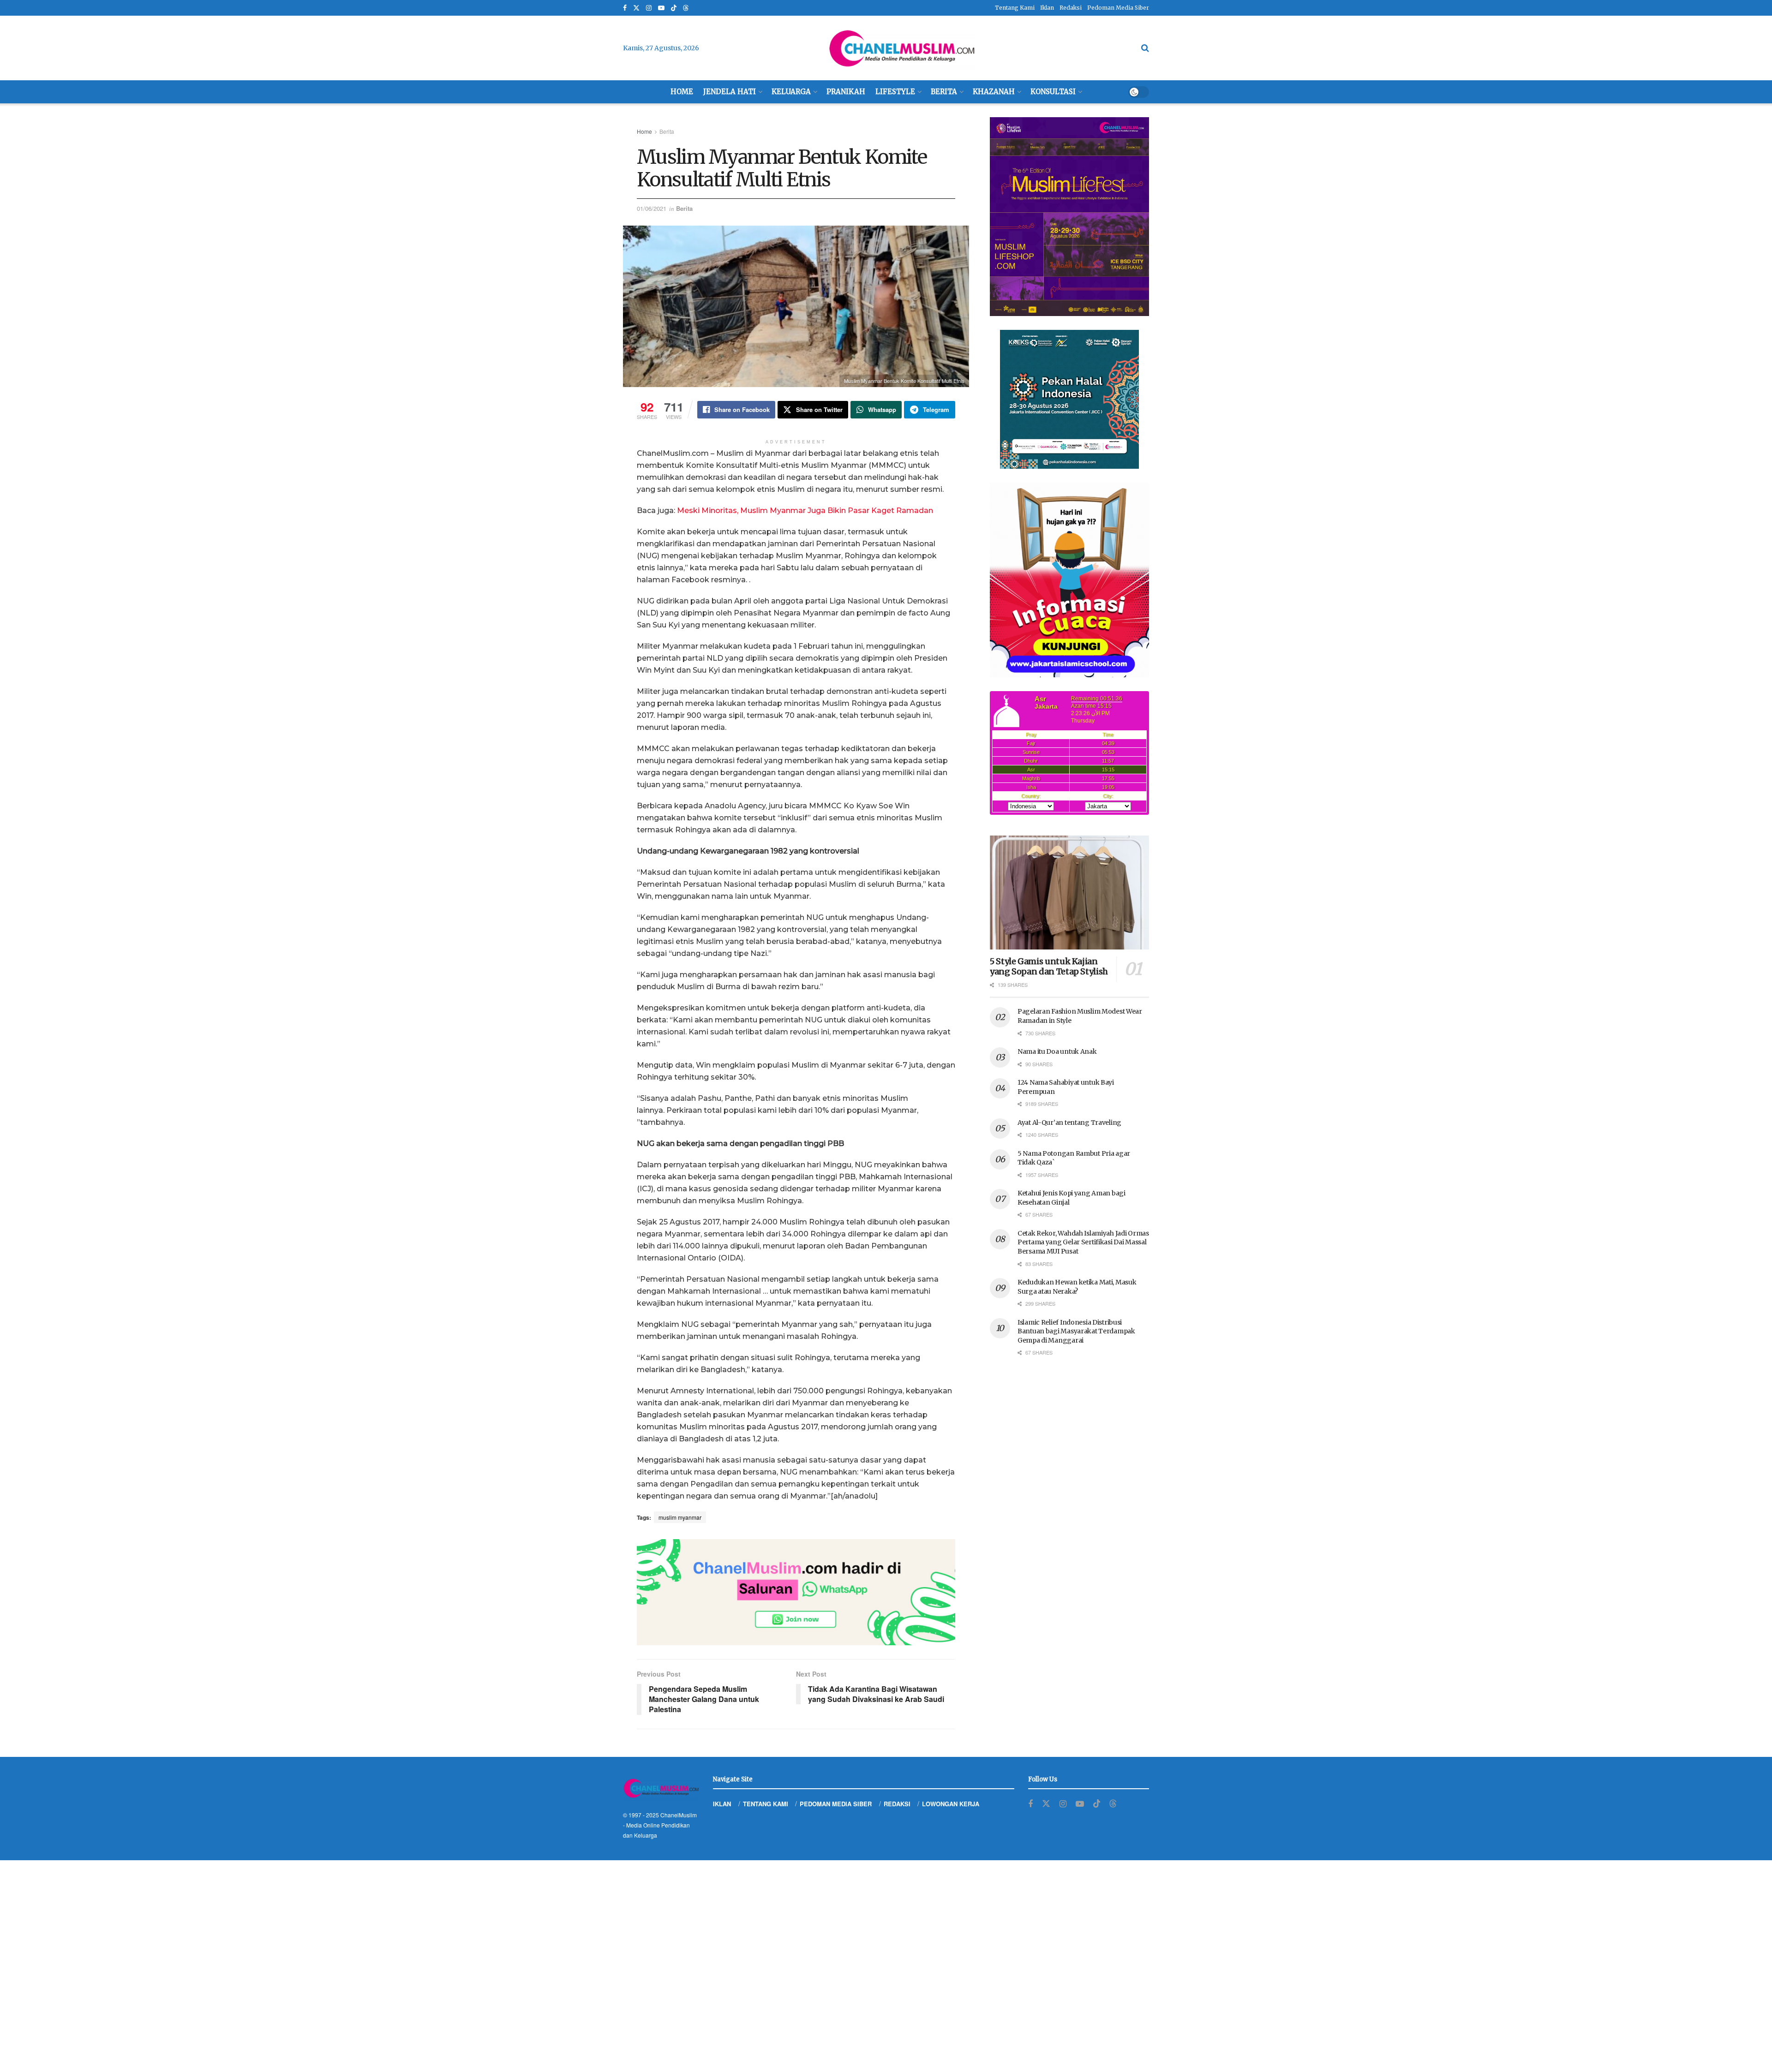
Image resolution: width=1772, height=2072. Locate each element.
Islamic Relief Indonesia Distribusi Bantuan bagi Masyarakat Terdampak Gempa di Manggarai (1076, 1331)
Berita (944, 92)
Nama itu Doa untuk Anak (1057, 1051)
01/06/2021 (652, 208)
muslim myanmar (680, 1517)
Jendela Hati (730, 92)
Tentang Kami (1015, 8)
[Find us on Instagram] (649, 8)
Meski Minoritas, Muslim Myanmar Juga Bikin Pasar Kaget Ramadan (805, 511)
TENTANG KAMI (766, 1804)
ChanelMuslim (679, 1815)
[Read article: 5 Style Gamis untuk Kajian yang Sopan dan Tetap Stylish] (1069, 893)
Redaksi (1071, 8)
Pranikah (846, 92)
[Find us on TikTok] (674, 8)
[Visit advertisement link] (796, 1592)
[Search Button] (1145, 48)
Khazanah (994, 92)
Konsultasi (1053, 92)
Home (682, 92)
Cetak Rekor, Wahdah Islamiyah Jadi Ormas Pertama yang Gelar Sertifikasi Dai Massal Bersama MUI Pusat (1083, 1242)
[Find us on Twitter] (636, 8)
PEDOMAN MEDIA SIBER (836, 1804)
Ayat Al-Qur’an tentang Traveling (1069, 1123)
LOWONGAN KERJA (951, 1804)
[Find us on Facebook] (625, 8)
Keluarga (791, 92)
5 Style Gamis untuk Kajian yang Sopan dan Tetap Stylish (1049, 967)
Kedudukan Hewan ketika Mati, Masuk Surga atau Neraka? (1077, 1287)
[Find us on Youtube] (661, 8)
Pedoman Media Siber (1118, 8)
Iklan (1047, 8)
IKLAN (722, 1804)
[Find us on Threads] (686, 8)
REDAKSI (897, 1804)
